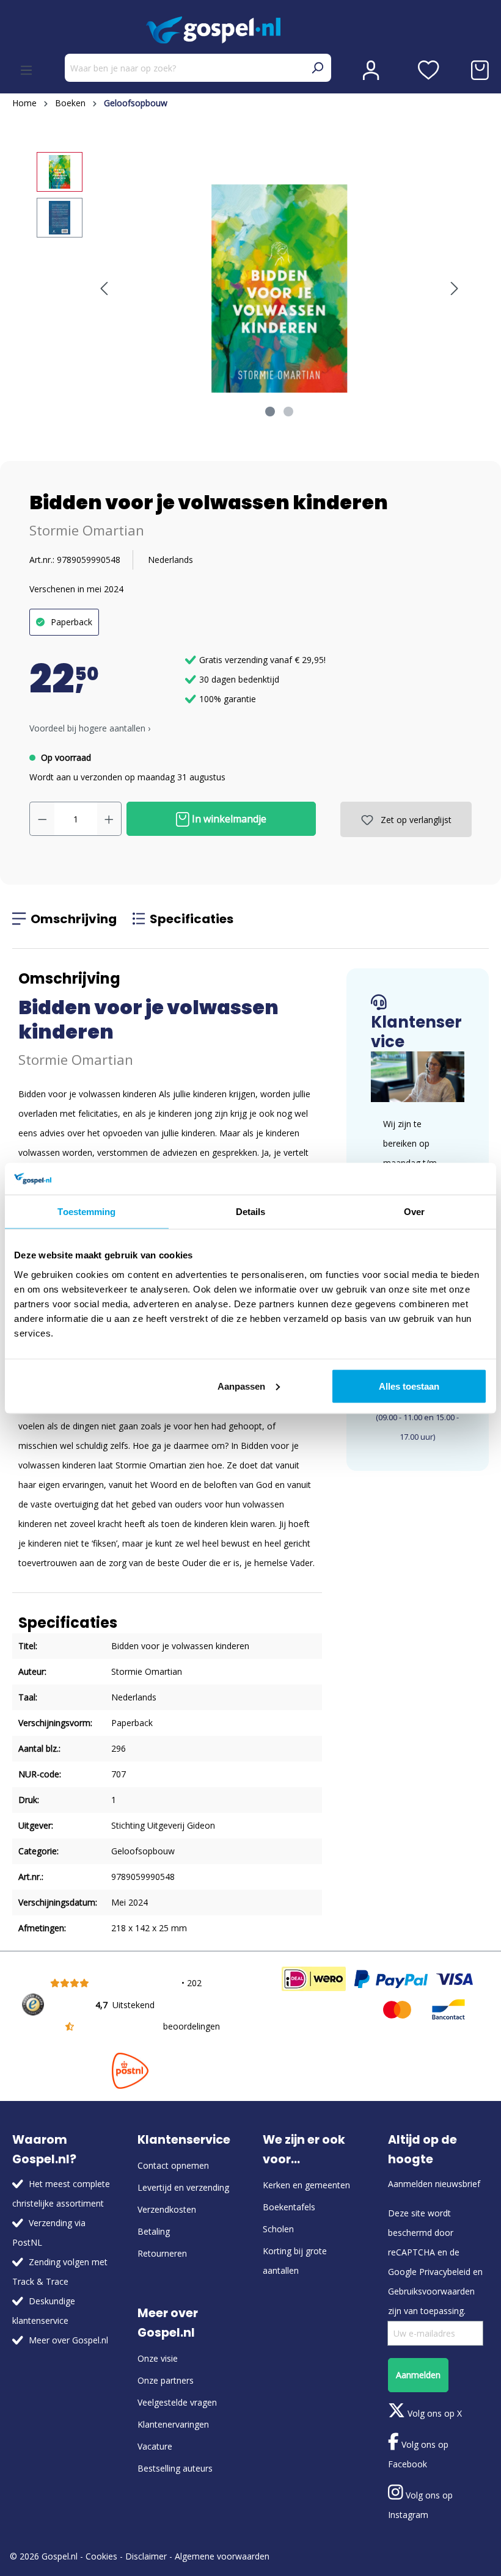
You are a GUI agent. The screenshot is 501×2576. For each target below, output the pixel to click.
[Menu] (26, 70)
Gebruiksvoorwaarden (431, 2291)
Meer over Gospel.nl (68, 2340)
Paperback (71, 622)
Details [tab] (251, 1212)
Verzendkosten (167, 2209)
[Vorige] (104, 288)
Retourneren (162, 2253)
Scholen (278, 2229)
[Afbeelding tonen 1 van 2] (270, 412)
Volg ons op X (433, 2413)
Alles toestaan (409, 1386)
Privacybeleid (445, 2272)
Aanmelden (418, 2375)
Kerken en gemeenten (306, 2185)
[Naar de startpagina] (250, 30)
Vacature (155, 2446)
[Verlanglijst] (429, 70)
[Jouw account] (371, 70)
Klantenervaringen (173, 2424)
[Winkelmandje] (480, 70)
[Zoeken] (317, 68)
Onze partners (166, 2380)
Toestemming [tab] (86, 1212)
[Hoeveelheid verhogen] (109, 819)
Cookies (101, 2556)
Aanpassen (241, 1386)
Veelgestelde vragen (177, 2402)
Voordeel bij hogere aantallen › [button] (90, 728)
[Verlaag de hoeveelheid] (42, 819)
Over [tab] (414, 1212)
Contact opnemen (173, 2165)
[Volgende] (455, 288)
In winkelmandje (228, 819)
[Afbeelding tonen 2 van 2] (288, 412)
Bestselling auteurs (175, 2468)
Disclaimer (146, 2556)
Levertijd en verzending (183, 2187)
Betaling (154, 2231)
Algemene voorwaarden (222, 2556)
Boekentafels (289, 2207)
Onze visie (158, 2358)
